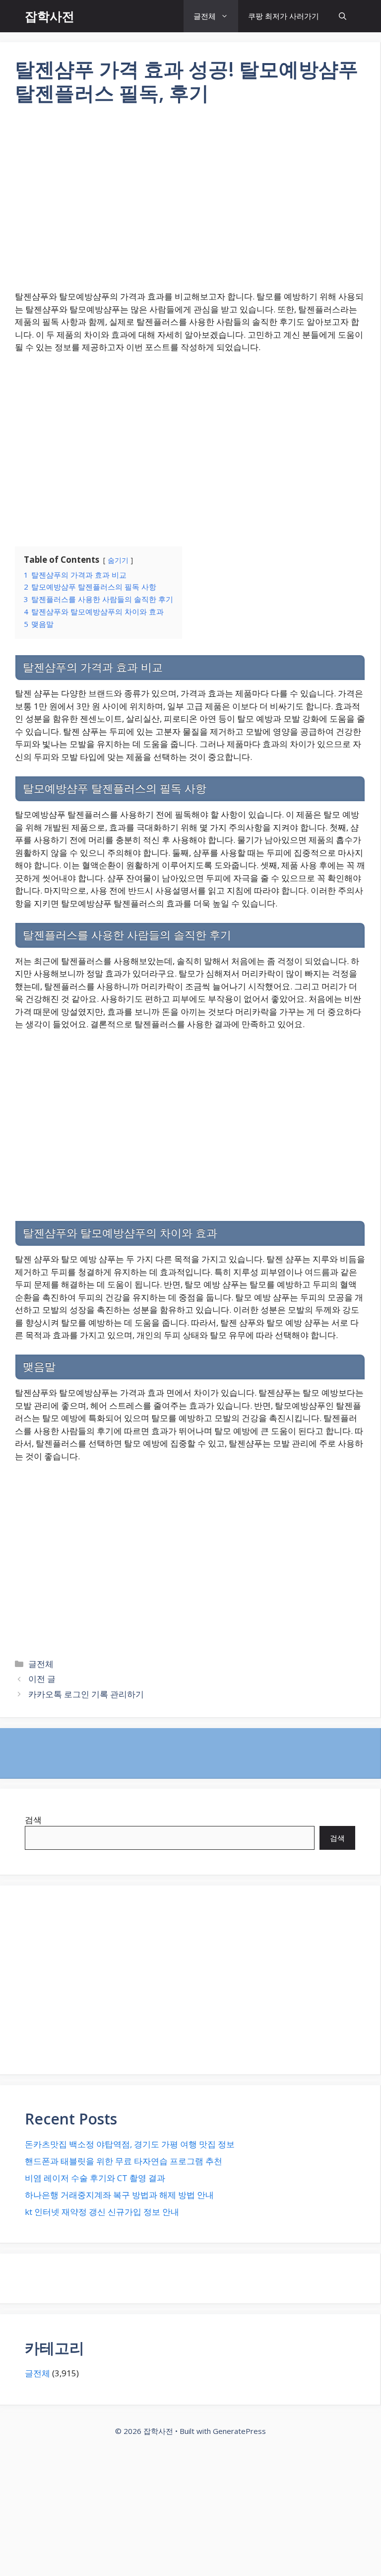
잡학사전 (50, 16)
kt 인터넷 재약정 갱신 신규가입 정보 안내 (102, 2212)
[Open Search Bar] (343, 16)
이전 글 (42, 1679)
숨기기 (118, 560)
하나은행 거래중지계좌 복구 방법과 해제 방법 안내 (119, 2195)
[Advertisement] (190, 204)
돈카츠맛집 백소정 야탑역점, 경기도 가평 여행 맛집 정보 (130, 2144)
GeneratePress (239, 2431)
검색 (33, 1820)
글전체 (205, 16)
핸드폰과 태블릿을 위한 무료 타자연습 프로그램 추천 (124, 2161)
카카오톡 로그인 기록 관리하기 (86, 1694)
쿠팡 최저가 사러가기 (284, 16)
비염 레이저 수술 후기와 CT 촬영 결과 (95, 2178)
